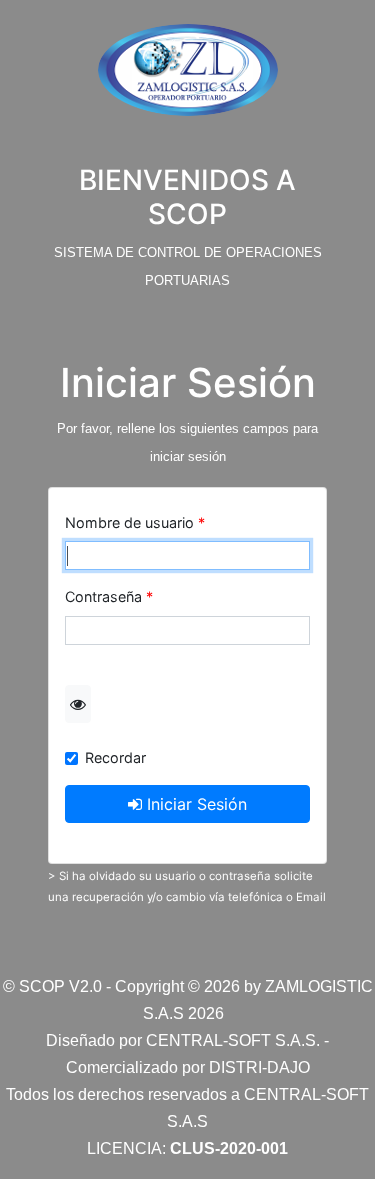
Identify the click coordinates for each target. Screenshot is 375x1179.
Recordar (115, 757)
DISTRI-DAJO (259, 1067)
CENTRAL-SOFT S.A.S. (233, 1040)
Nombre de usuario (129, 522)
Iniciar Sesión (194, 804)
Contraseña (103, 596)
